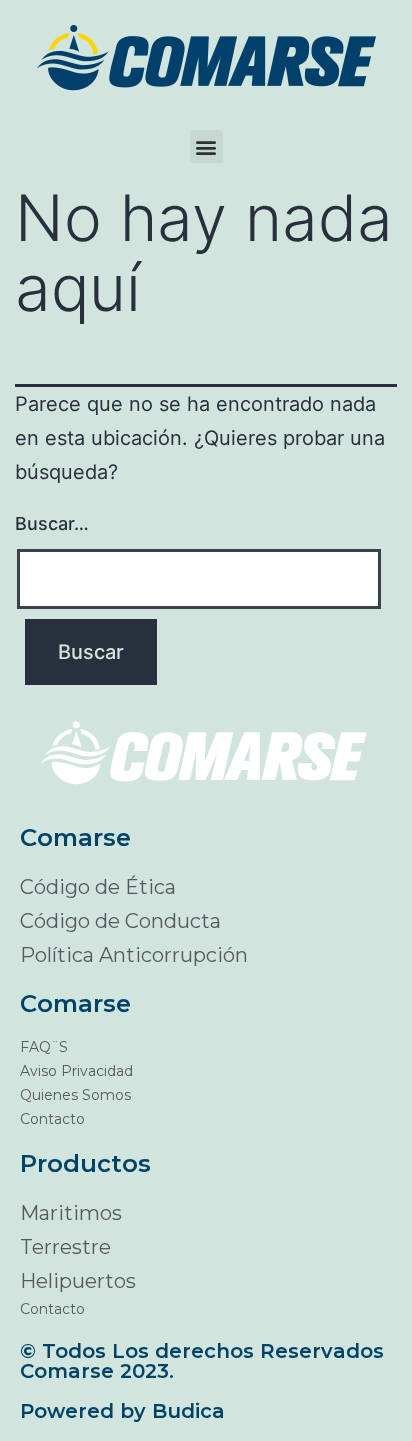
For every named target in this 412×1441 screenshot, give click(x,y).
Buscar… (52, 523)
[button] (206, 146)
